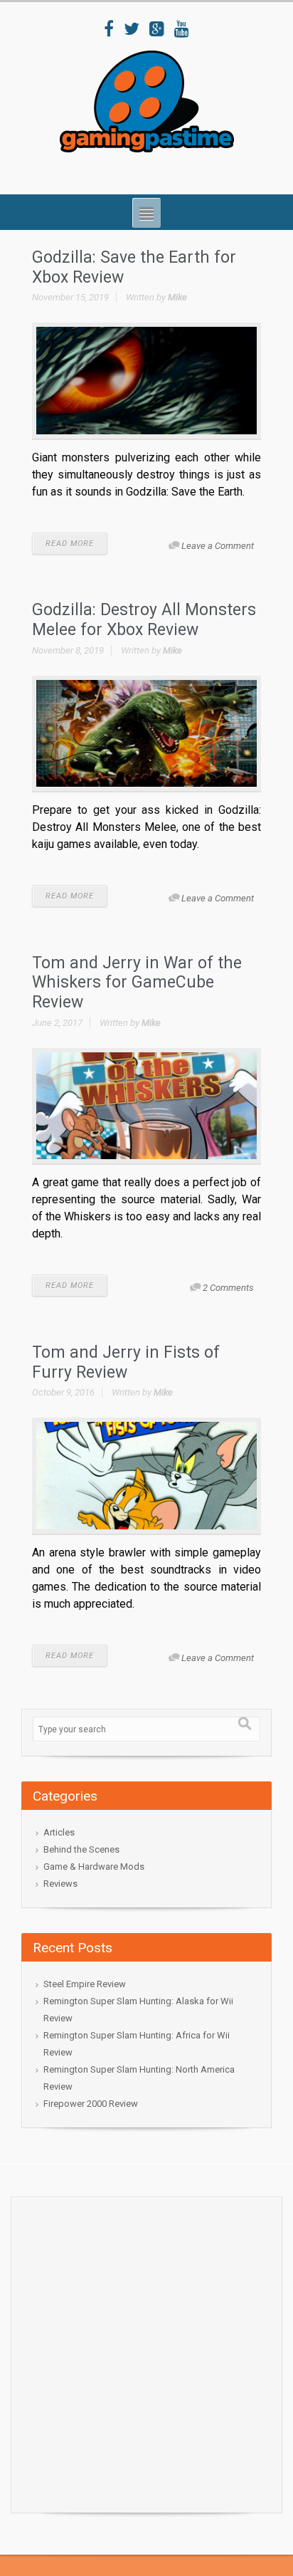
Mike (177, 297)
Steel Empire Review (85, 1984)
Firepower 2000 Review (91, 2104)
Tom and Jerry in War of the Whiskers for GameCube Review (137, 983)
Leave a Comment (218, 546)
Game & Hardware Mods (94, 1866)
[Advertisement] (146, 2351)
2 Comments (228, 1288)
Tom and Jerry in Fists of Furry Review (126, 1362)
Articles (59, 1832)
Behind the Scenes (81, 1849)
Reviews (60, 1884)
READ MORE (70, 544)
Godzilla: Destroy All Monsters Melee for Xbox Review (144, 620)
